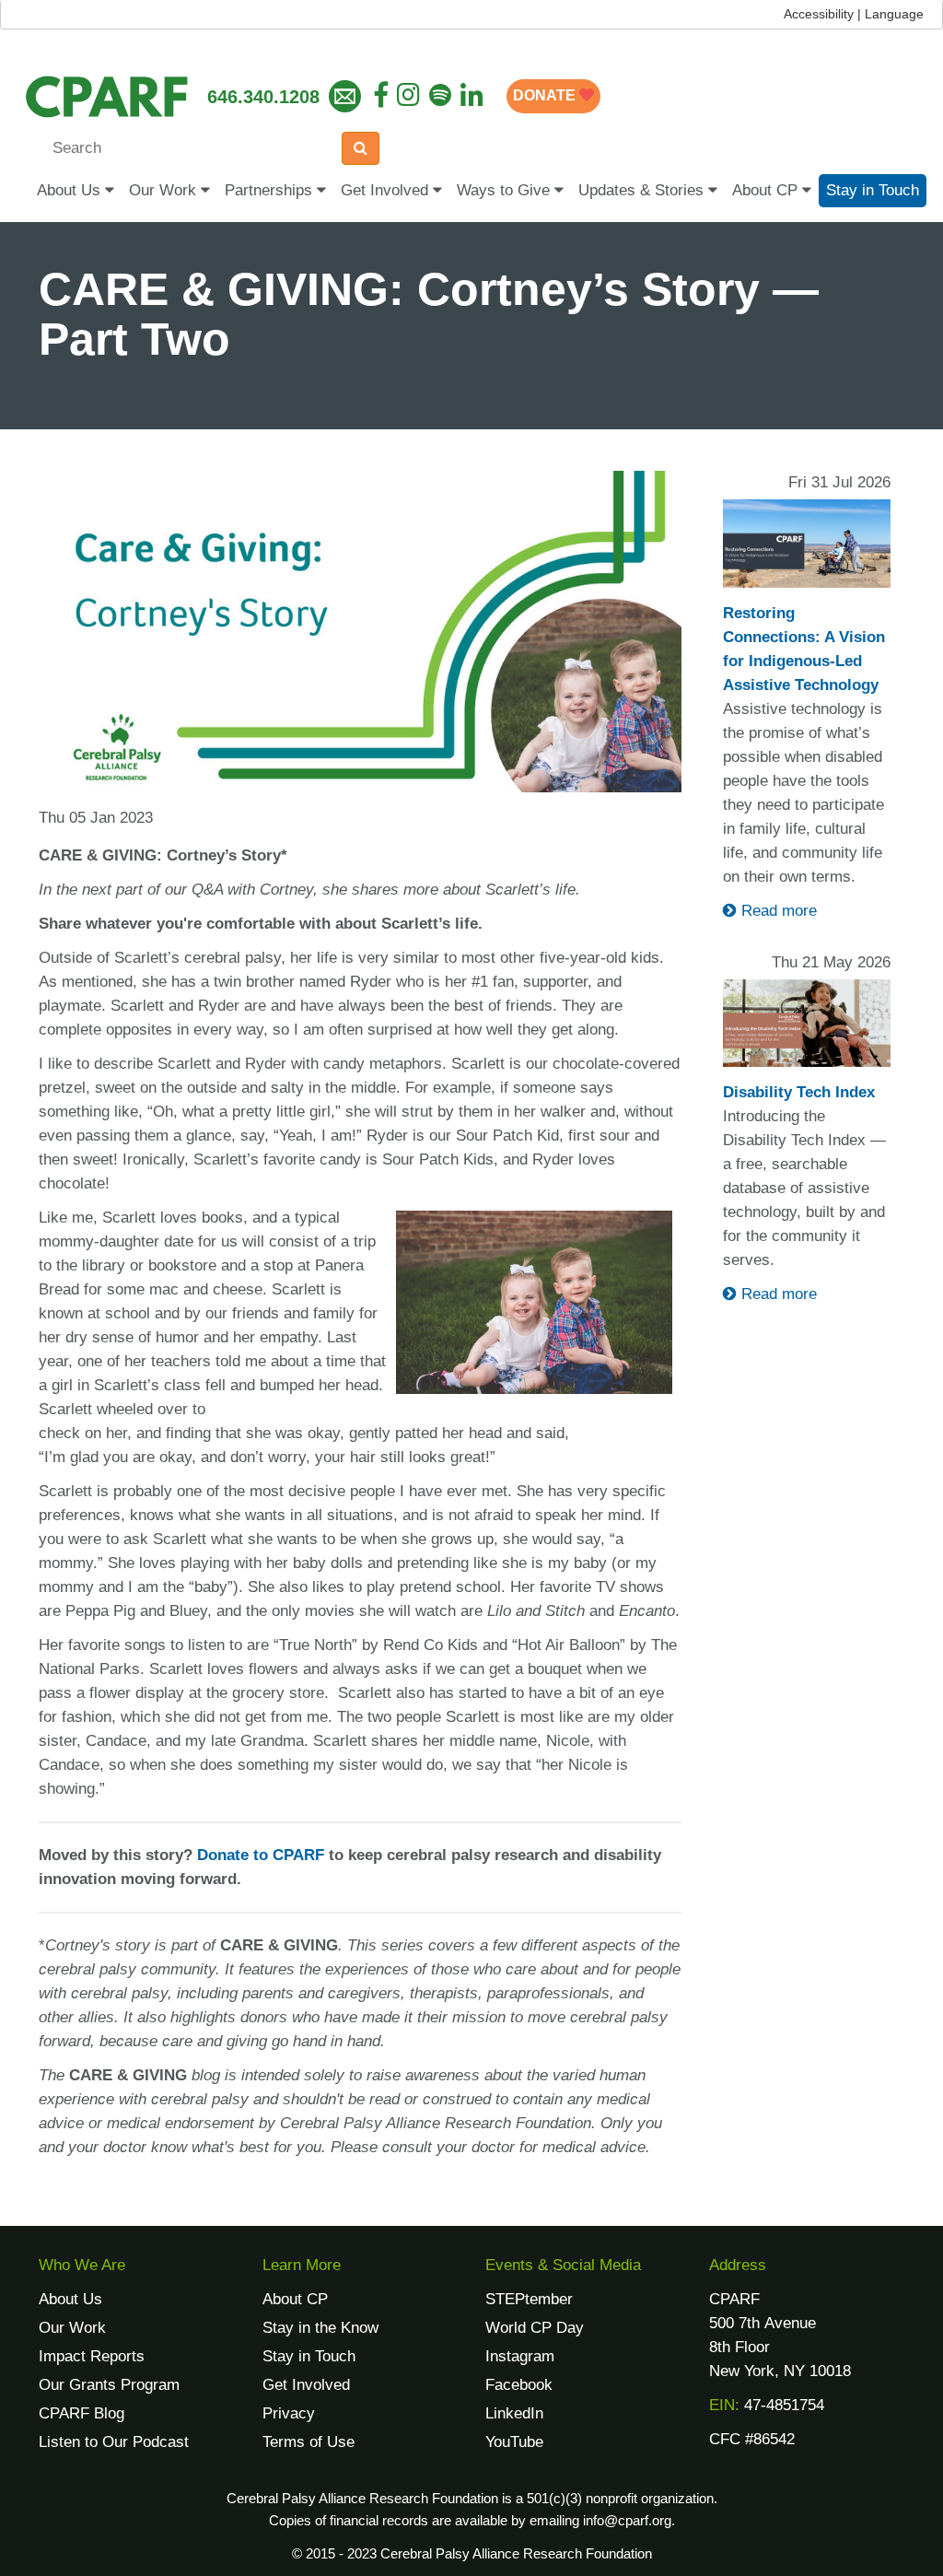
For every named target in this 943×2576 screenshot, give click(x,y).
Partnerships (271, 190)
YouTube (514, 2442)
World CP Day (535, 2328)
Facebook (519, 2385)
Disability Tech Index (799, 1092)
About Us (71, 190)
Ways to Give (506, 190)
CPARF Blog (81, 2413)
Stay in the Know (320, 2328)
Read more (777, 911)
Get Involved (387, 190)
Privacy (289, 2413)
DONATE (546, 95)
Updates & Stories (643, 190)
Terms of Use (309, 2442)
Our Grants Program (109, 2385)
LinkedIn (514, 2413)
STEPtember (529, 2299)
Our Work (165, 190)
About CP (767, 190)
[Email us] (345, 96)
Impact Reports (92, 2356)
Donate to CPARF (261, 1855)
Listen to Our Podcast (114, 2442)
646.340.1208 (263, 97)
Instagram (520, 2356)
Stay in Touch (873, 190)
